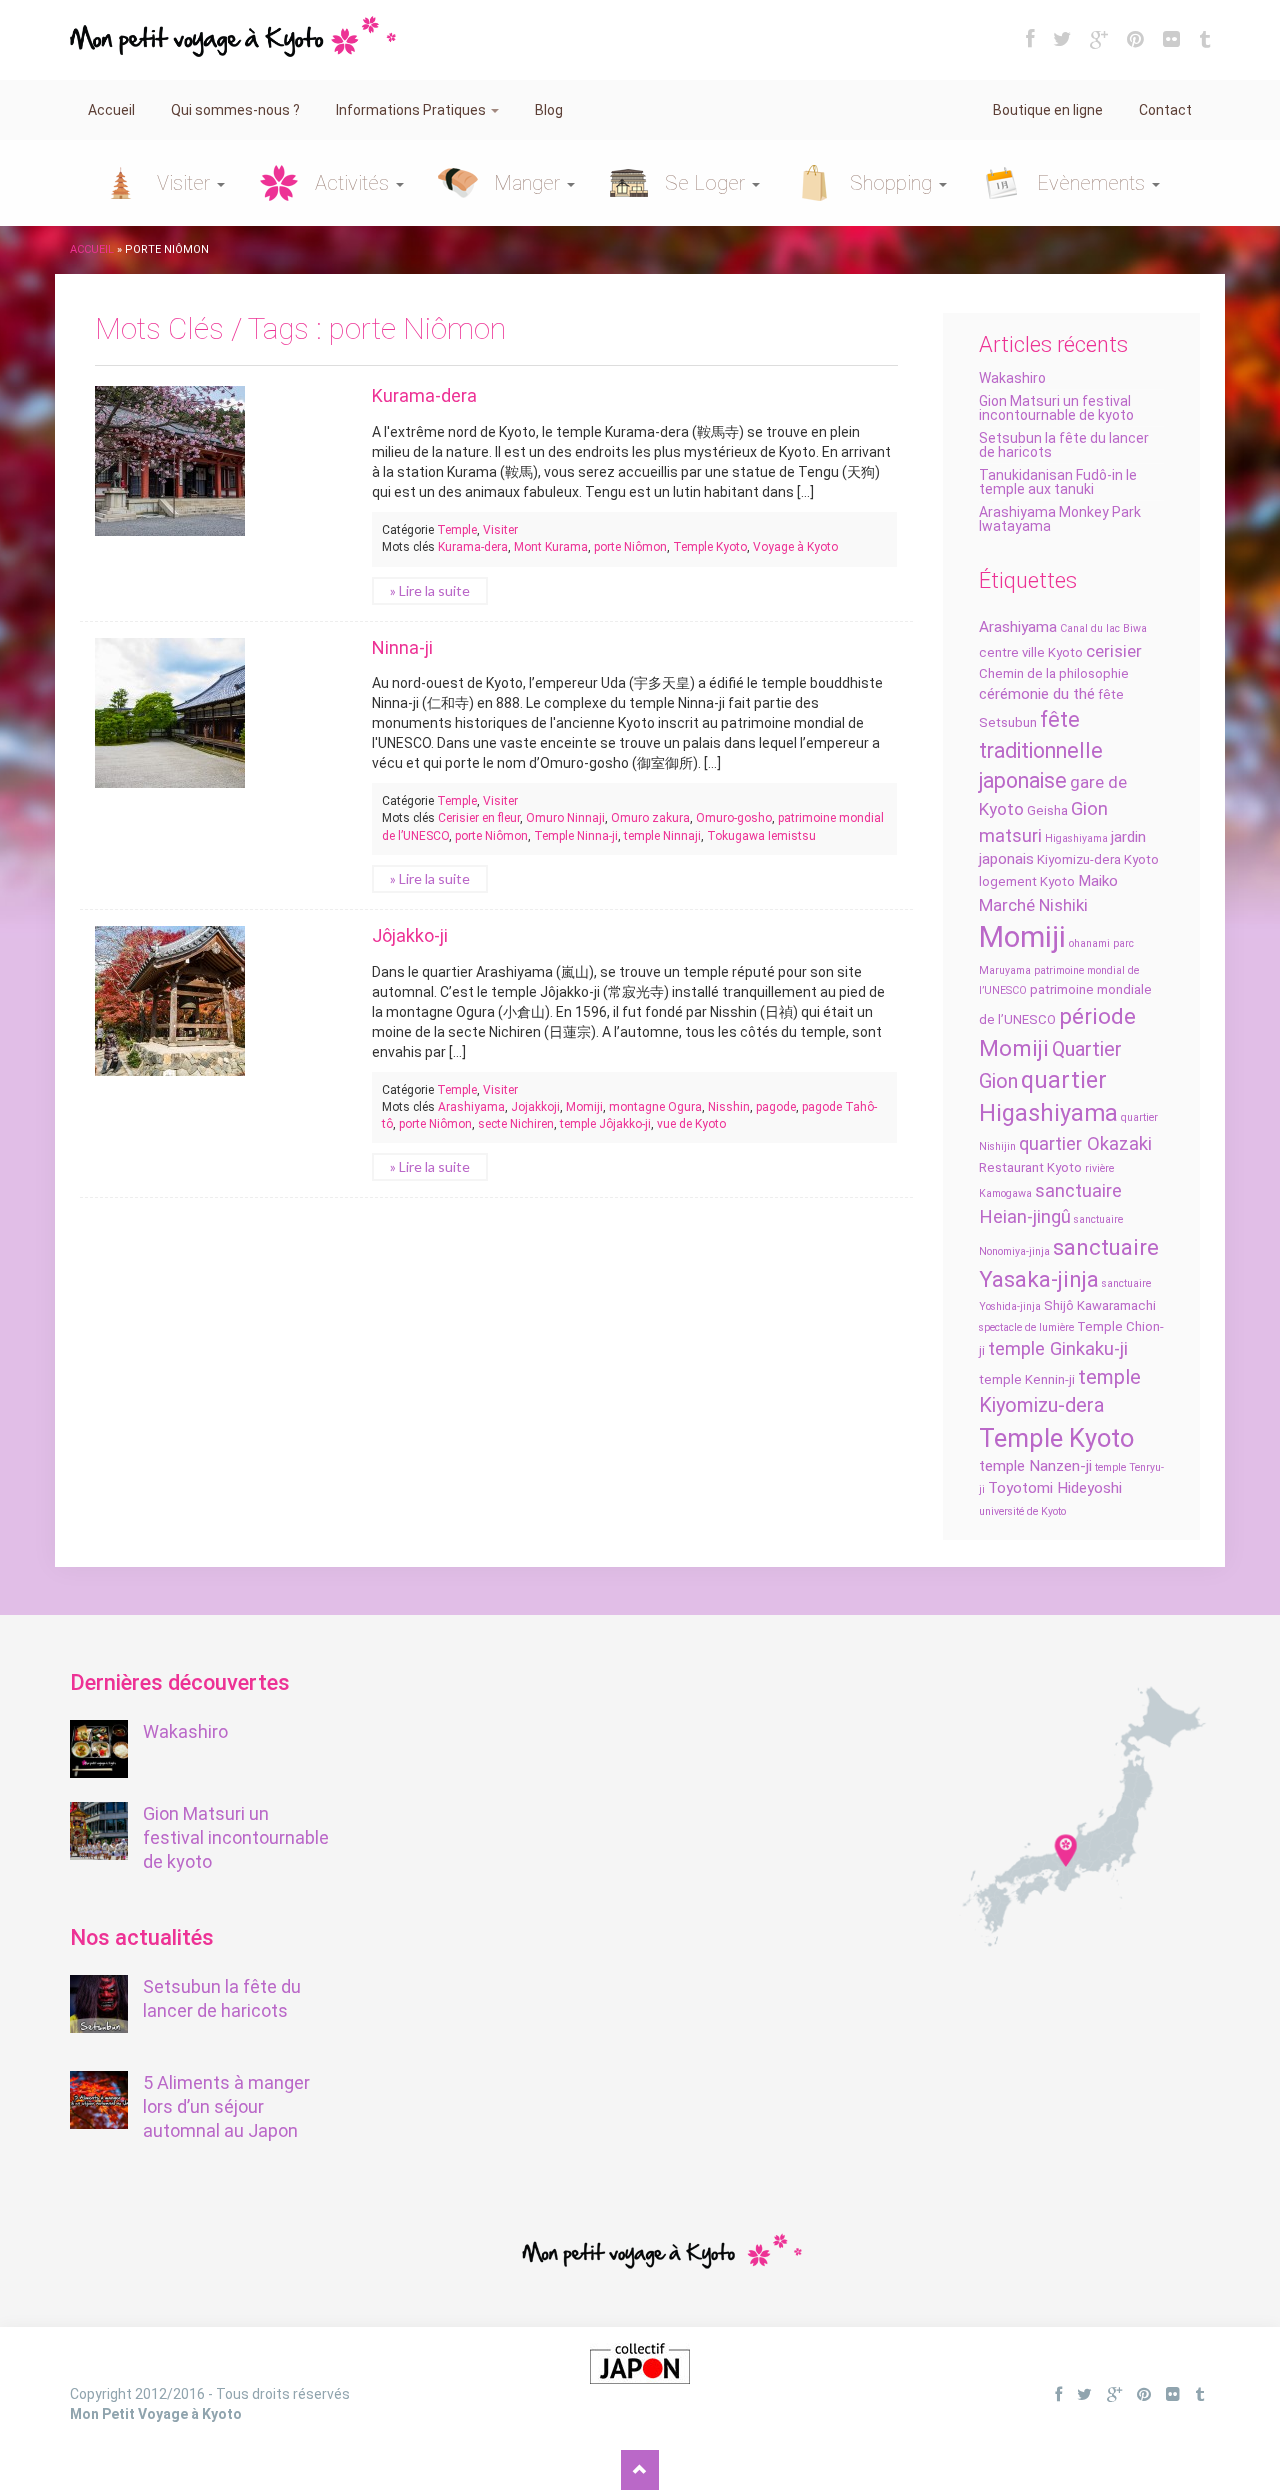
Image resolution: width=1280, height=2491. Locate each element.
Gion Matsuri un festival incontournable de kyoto (1056, 408)
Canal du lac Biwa (1103, 628)
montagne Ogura (655, 1107)
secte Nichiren (516, 1124)
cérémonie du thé (1037, 694)
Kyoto (1141, 859)
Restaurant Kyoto (1030, 1167)
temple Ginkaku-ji (1058, 1349)
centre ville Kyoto (1031, 652)
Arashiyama (1018, 627)
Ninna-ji (402, 647)
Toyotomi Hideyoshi (1055, 1488)
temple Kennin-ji (1027, 1379)
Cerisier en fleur (479, 818)
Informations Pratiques (412, 110)
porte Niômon (630, 547)
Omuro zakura (650, 818)
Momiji (1022, 937)
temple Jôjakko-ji (605, 1124)
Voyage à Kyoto (795, 547)
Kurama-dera (424, 395)
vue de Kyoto (691, 1124)
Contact (1165, 110)
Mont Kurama (551, 547)
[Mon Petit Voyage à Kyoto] (233, 27)
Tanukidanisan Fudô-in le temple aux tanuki (1058, 482)
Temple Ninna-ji (576, 836)
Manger (529, 183)
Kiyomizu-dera (1079, 859)
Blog (549, 110)
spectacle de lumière (1026, 1327)
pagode (776, 1107)
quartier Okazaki (1085, 1144)
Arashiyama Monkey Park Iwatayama (1060, 519)
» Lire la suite (430, 590)
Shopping (893, 183)
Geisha (1047, 810)
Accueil (111, 110)
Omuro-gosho (734, 818)
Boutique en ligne (1048, 110)
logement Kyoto (1027, 881)
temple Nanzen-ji (1035, 1466)
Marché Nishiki (1033, 905)
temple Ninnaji (662, 836)
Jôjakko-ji (410, 935)
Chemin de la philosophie (1054, 673)
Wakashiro (1012, 378)
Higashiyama (1076, 838)
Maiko (1098, 881)
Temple (457, 530)
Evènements (1093, 183)
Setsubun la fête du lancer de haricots (1064, 445)
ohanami (1089, 943)
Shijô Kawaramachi (1100, 1305)
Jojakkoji (535, 1107)
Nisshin (729, 1107)
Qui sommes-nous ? (235, 110)
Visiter (186, 183)
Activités (354, 183)
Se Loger (707, 183)
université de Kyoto (1022, 1511)
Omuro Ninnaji (565, 818)
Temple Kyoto (1056, 1438)
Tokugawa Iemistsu (761, 836)
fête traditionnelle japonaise (1041, 750)
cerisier (1114, 651)
